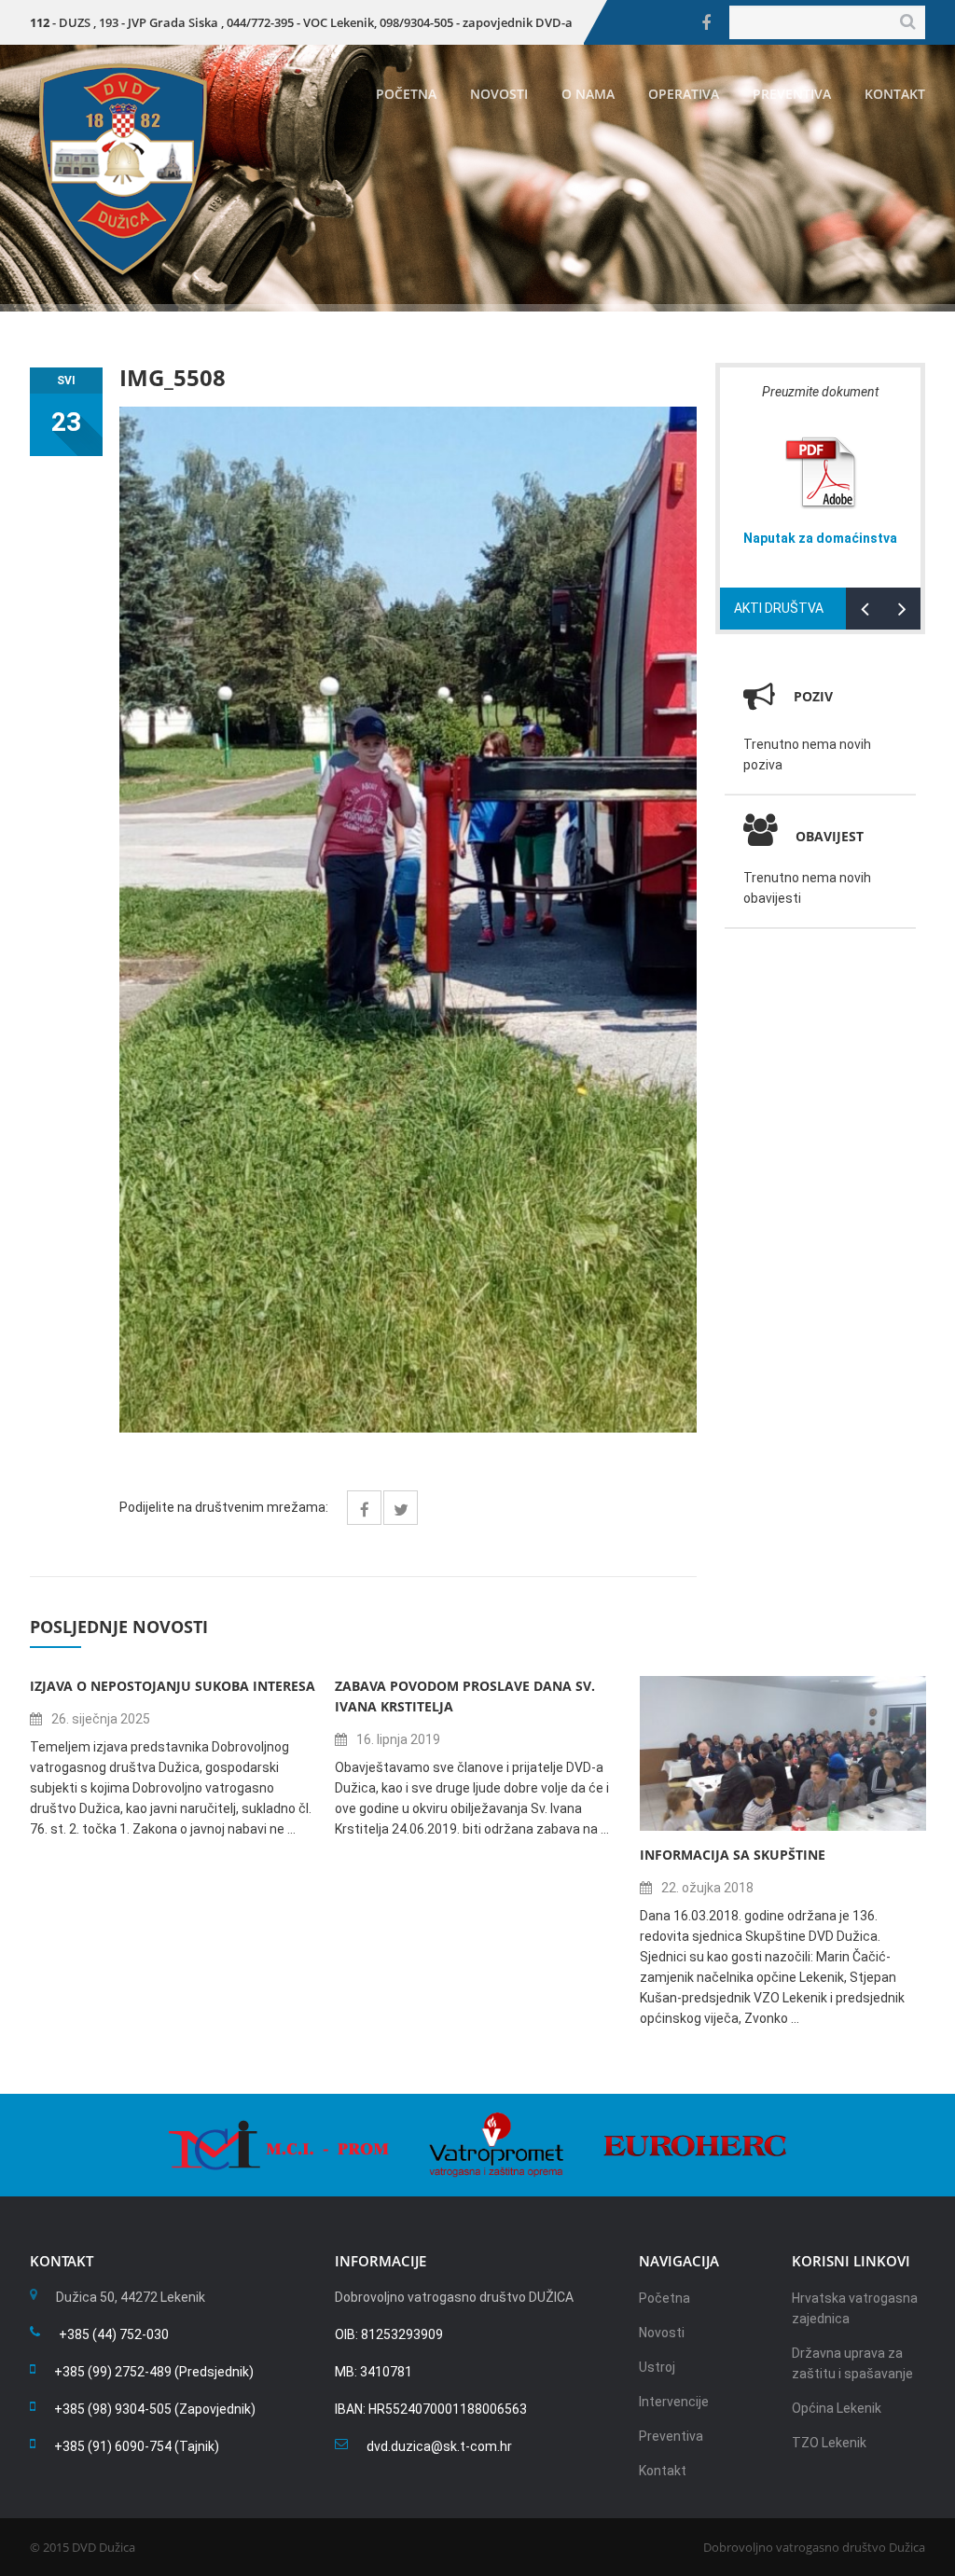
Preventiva (792, 94)
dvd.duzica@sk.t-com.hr (439, 2446)
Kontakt (895, 94)
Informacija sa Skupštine (733, 1855)
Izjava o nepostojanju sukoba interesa (173, 1686)
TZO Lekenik (829, 2443)
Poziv (813, 696)
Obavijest (830, 836)
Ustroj (657, 2367)
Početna (406, 94)
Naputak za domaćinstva (820, 538)
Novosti (499, 94)
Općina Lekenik (837, 2408)
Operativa (684, 94)
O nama (588, 94)
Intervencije (674, 2402)
